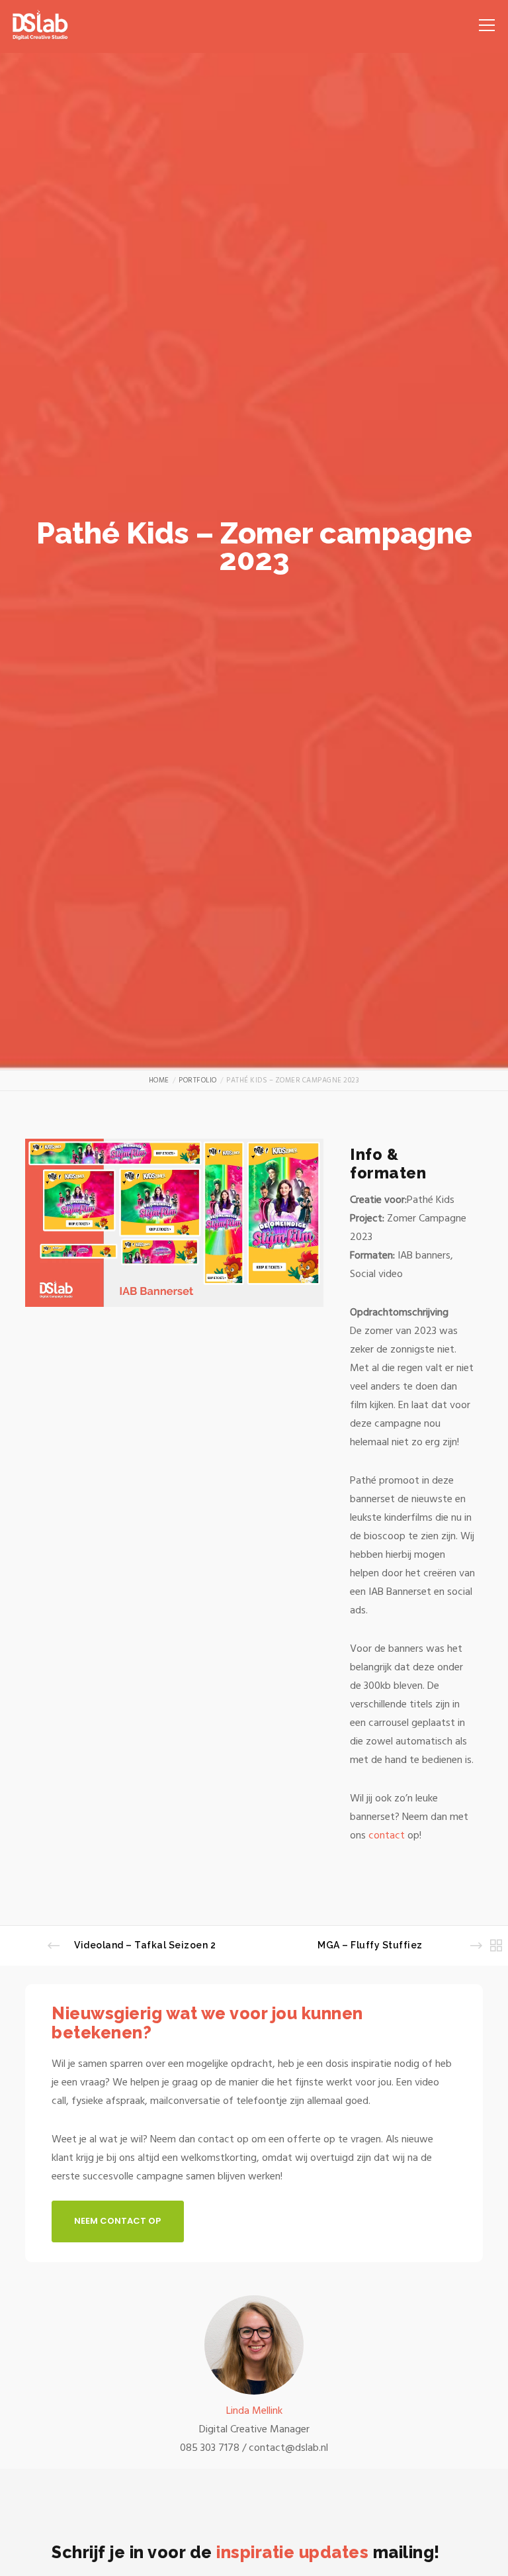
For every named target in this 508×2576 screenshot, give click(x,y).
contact (388, 1835)
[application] (174, 1223)
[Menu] (482, 20)
